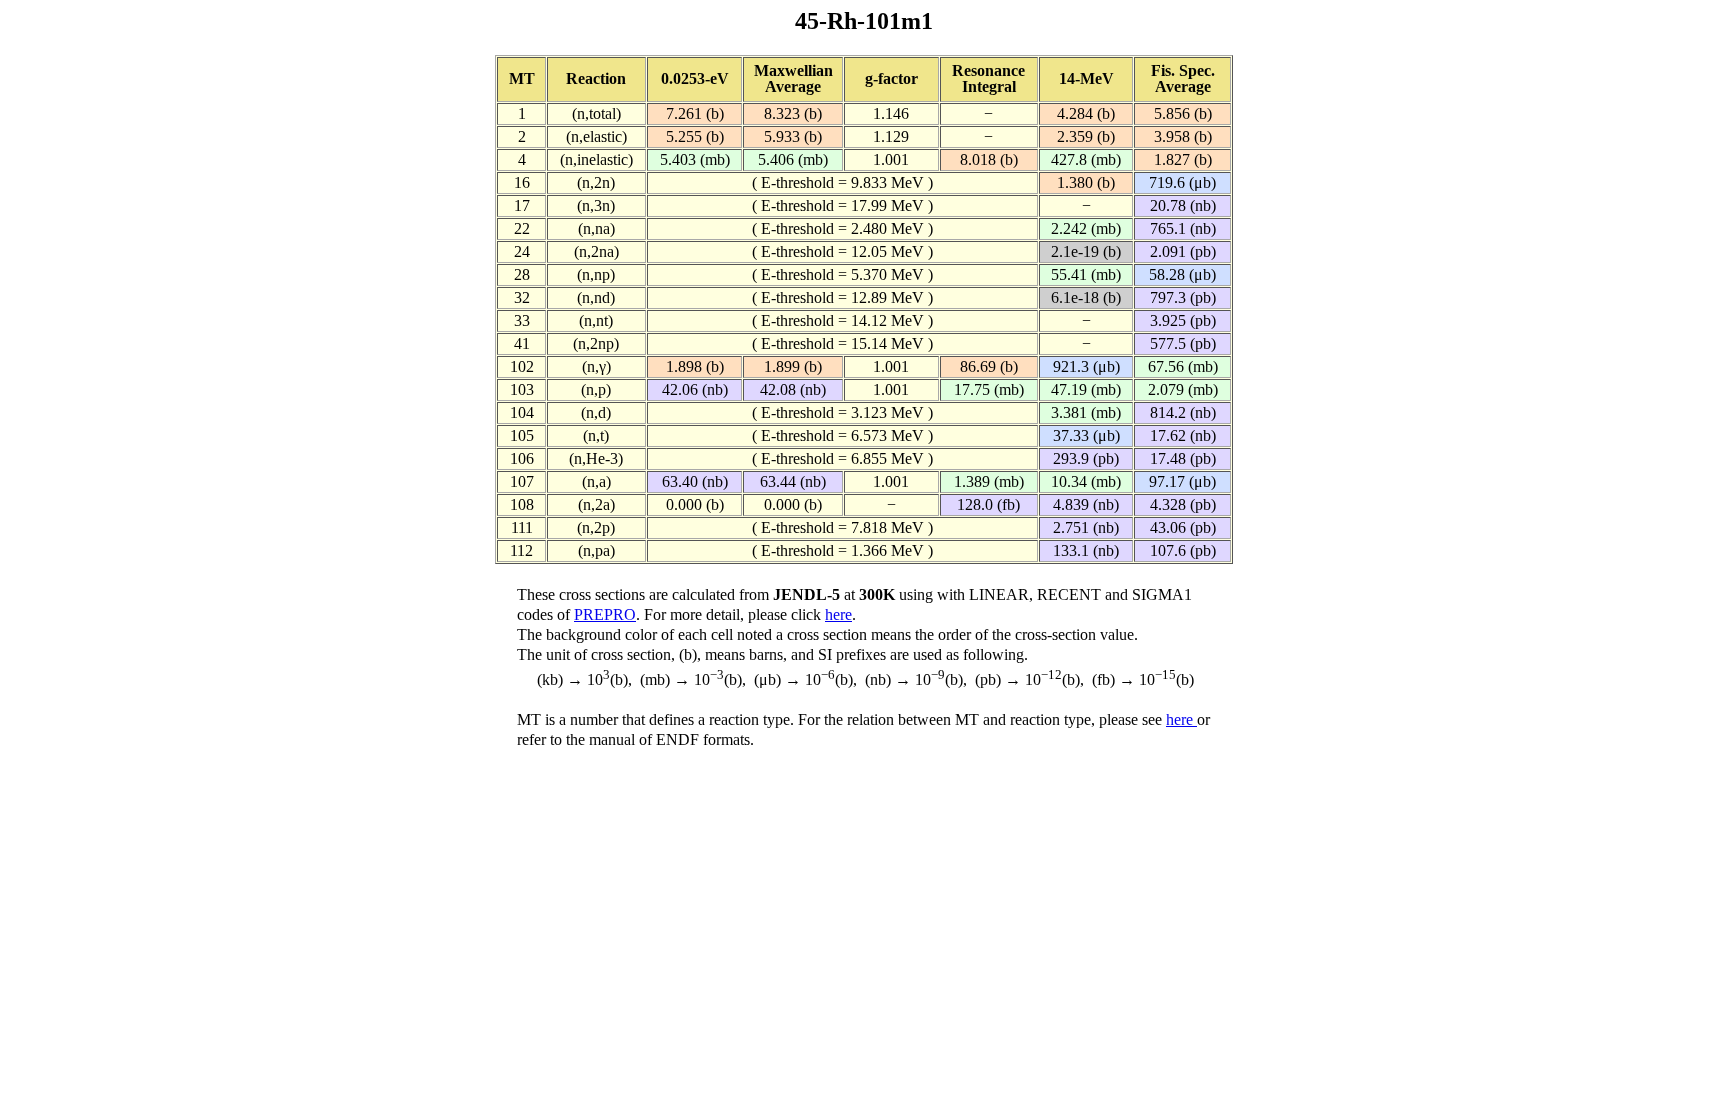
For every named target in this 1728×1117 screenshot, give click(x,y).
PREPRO (605, 614)
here (838, 614)
